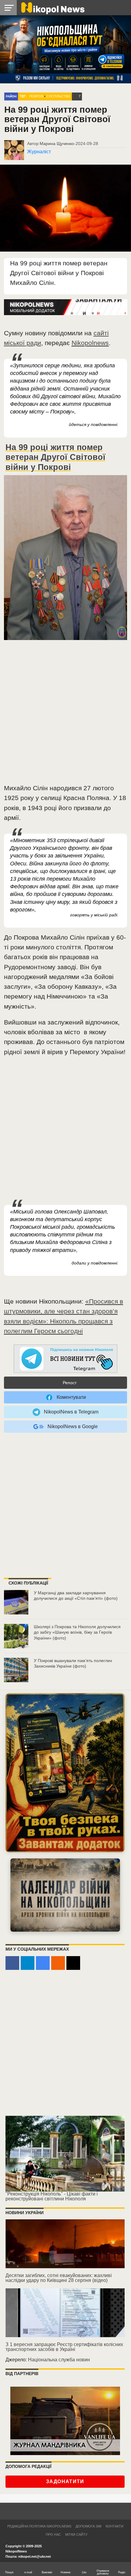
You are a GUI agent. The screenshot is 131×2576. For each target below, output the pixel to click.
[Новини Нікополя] (52, 7)
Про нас (53, 2534)
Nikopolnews (90, 343)
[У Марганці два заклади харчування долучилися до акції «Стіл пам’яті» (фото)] (16, 1602)
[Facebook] (12, 1963)
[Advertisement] (65, 714)
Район (11, 96)
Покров (36, 96)
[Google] (43, 1963)
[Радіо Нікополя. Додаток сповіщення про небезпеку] (65, 1773)
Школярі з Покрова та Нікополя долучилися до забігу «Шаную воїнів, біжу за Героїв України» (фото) (77, 1632)
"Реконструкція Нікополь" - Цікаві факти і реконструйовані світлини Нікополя (52, 2196)
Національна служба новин (59, 2360)
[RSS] (58, 1963)
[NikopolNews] (65, 1359)
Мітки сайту (76, 2534)
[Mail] (73, 1963)
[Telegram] (28, 1963)
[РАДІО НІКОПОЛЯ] (65, 1895)
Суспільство (58, 96)
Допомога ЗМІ (89, 2526)
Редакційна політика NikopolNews (39, 2526)
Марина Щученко (57, 144)
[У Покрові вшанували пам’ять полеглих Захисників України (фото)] (16, 1670)
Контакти (115, 2526)
